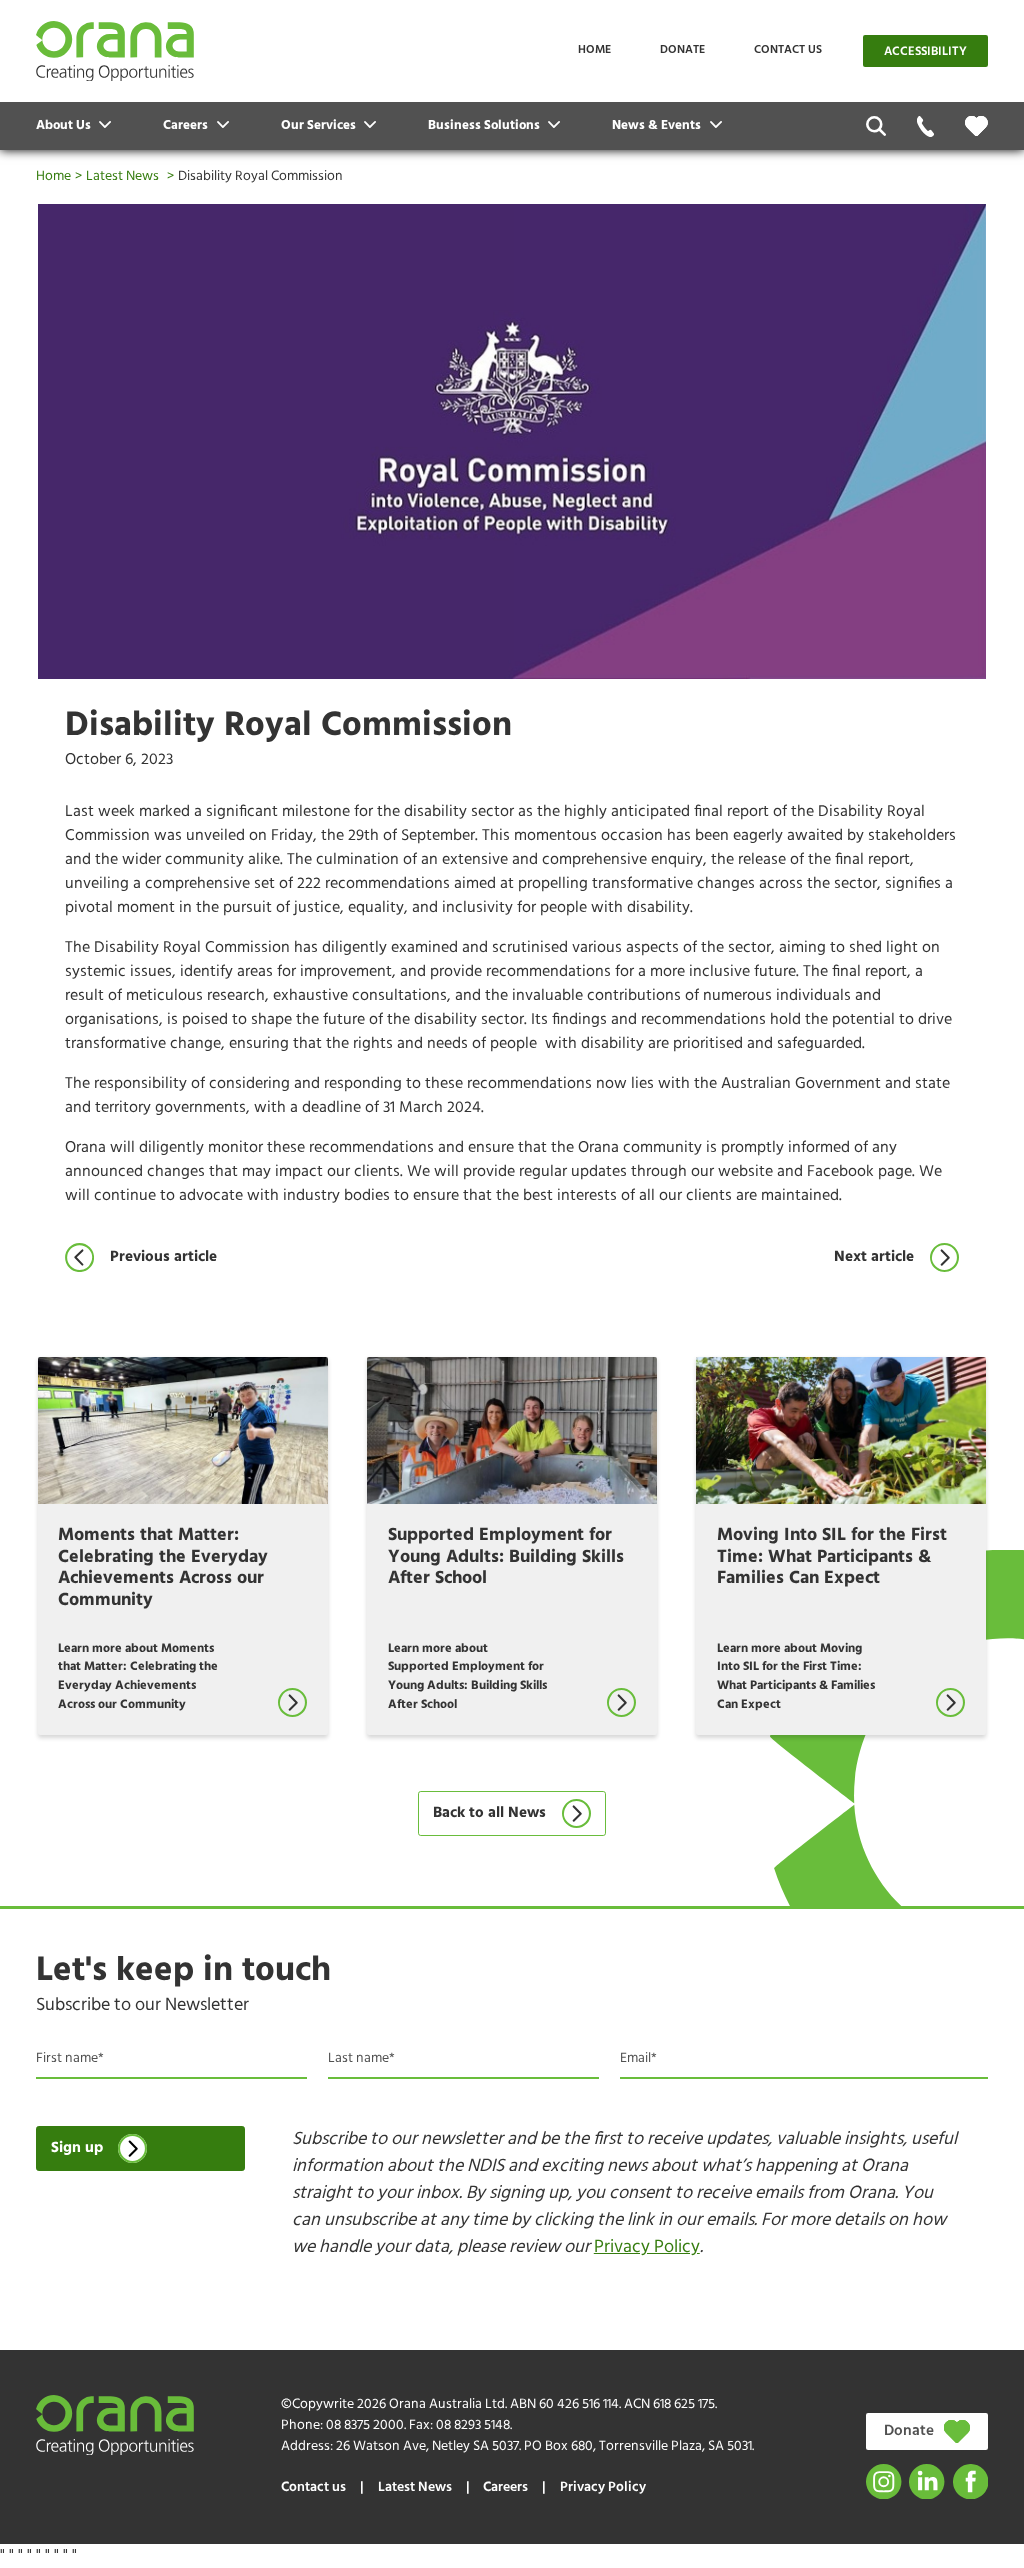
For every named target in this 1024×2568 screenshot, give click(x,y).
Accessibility (925, 52)
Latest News (122, 176)
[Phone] (925, 126)
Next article (874, 1257)
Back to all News (489, 1813)
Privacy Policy (647, 2247)
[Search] (876, 126)
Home (594, 50)
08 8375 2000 (365, 2425)
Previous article (163, 1257)
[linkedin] (926, 2481)
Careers (505, 2487)
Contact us (788, 50)
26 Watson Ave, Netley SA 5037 (427, 2446)
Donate (682, 50)
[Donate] (976, 126)
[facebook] (970, 2481)
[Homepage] (115, 51)
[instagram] (883, 2481)
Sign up (77, 2148)
